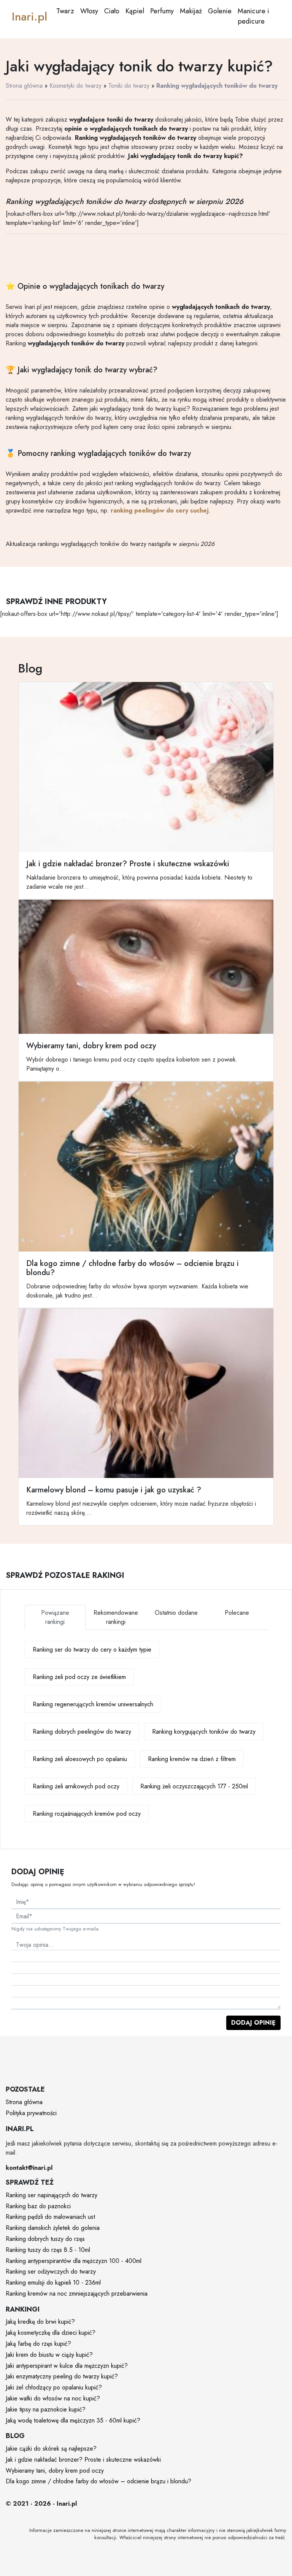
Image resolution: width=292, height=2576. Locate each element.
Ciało (112, 11)
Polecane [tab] (237, 1613)
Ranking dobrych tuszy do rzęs (45, 2239)
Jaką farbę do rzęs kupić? (38, 2344)
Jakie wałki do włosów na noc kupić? (53, 2398)
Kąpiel (135, 11)
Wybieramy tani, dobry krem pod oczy (55, 2471)
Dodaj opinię (253, 2023)
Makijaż (191, 11)
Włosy (89, 11)
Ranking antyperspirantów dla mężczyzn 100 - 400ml (74, 2261)
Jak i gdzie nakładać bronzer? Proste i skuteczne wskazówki (83, 2460)
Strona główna (24, 86)
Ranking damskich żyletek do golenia (53, 2228)
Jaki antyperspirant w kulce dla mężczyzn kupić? (67, 2366)
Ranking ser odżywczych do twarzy (51, 2271)
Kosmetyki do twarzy (75, 86)
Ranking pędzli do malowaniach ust (50, 2217)
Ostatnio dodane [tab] (176, 1613)
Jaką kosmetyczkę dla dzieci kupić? (51, 2333)
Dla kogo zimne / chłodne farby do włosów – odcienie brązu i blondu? (98, 2481)
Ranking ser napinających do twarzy (52, 2195)
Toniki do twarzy (129, 86)
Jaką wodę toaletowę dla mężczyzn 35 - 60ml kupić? (73, 2420)
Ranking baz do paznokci (38, 2206)
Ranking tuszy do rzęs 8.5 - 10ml (48, 2250)
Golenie (220, 11)
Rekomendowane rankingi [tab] (116, 1617)
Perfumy (162, 11)
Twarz (65, 11)
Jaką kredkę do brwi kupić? (40, 2322)
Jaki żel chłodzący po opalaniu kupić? (54, 2387)
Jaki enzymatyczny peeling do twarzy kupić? (62, 2376)
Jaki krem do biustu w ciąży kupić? (49, 2355)
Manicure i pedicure (253, 16)
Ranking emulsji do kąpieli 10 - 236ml (53, 2282)
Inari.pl (29, 17)
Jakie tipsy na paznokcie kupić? (46, 2409)
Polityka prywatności (31, 2113)
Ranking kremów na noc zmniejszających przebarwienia (77, 2294)
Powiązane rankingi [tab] (55, 1617)
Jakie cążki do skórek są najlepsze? (51, 2449)
